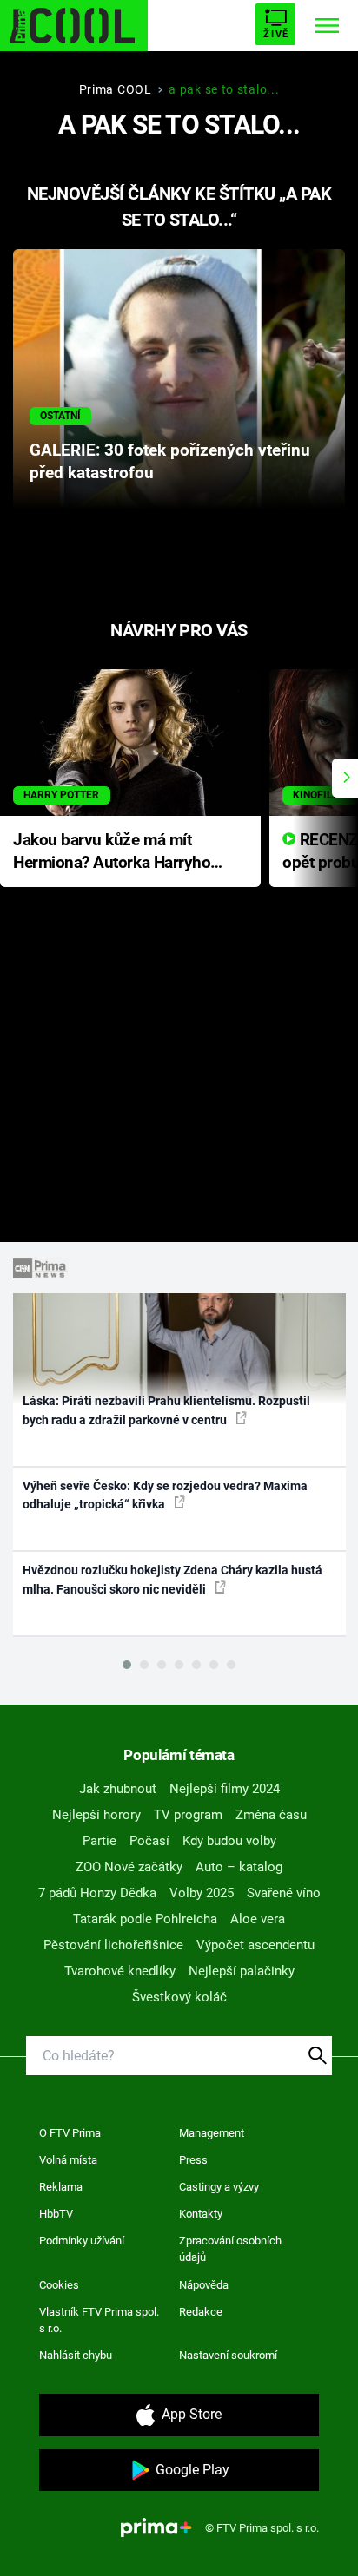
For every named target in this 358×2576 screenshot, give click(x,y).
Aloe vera (258, 1919)
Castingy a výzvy (219, 2187)
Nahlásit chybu (76, 2355)
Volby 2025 (202, 1893)
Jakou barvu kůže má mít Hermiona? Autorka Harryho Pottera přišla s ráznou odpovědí (112, 853)
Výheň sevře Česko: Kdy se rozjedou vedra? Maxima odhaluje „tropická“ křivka (165, 1495)
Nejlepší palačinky (242, 1971)
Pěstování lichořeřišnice (113, 1945)
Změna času (271, 1815)
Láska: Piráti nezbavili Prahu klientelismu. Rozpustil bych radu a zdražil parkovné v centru (166, 1410)
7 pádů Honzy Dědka (97, 1893)
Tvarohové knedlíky (120, 1971)
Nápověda (204, 2285)
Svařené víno (284, 1893)
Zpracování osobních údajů (230, 2249)
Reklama (61, 2187)
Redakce (201, 2312)
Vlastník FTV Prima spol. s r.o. (99, 2320)
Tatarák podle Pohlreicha (145, 1919)
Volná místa (68, 2160)
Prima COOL (116, 89)
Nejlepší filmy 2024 (225, 1789)
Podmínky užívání (82, 2241)
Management (212, 2133)
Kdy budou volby (229, 1841)
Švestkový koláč (179, 1997)
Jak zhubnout (118, 1789)
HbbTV (56, 2214)
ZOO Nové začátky (129, 1867)
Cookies (59, 2285)
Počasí (149, 1841)
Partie (99, 1841)
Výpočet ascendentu (255, 1945)
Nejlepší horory (96, 1815)
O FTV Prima (70, 2133)
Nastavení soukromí (228, 2355)
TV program (188, 1815)
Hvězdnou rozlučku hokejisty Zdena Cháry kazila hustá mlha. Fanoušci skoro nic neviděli (172, 1579)
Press (193, 2160)
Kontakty (201, 2214)
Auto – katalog (239, 1867)
